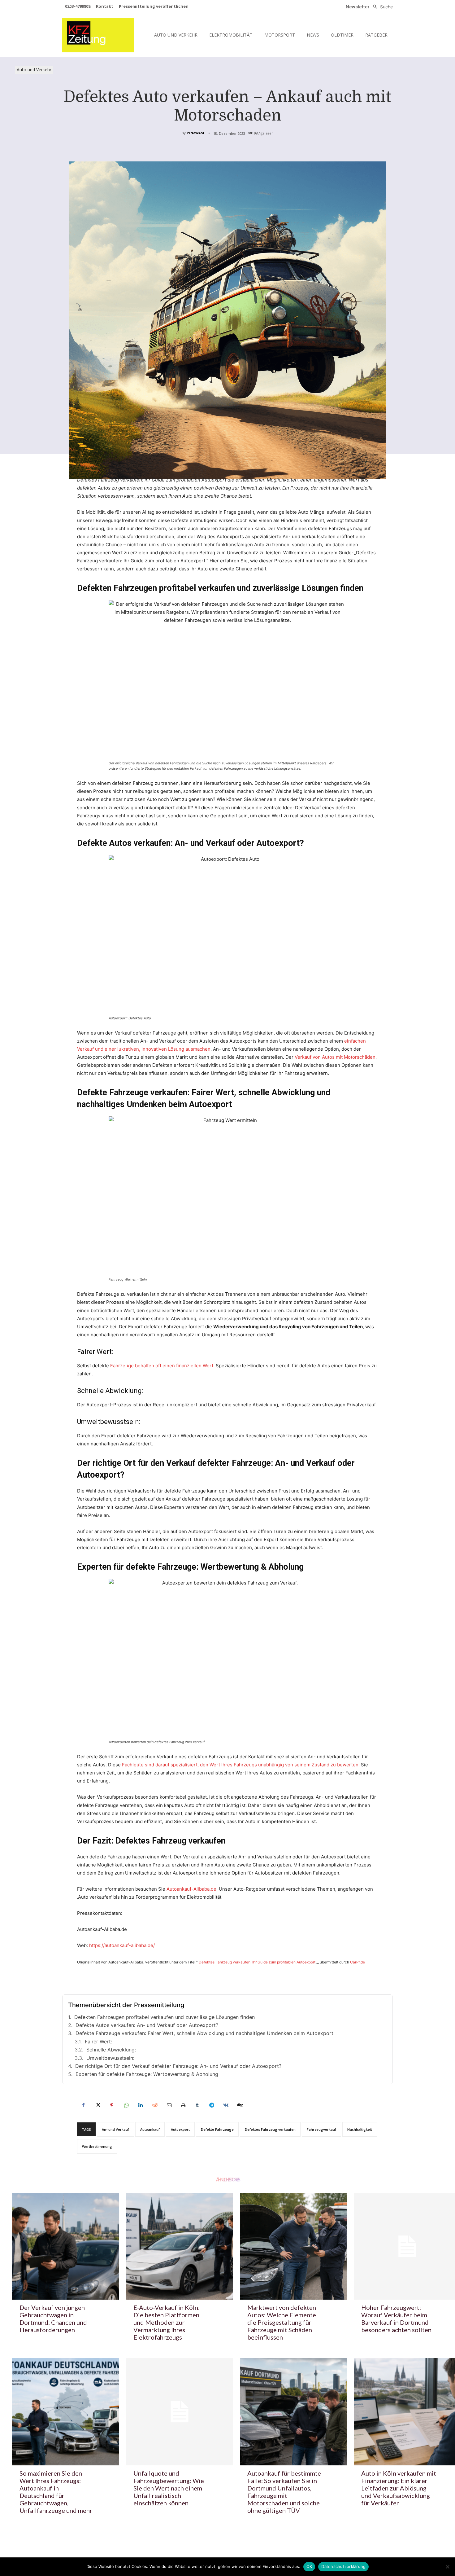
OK (309, 2566)
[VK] (226, 2105)
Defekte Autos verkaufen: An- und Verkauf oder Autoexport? (147, 2025)
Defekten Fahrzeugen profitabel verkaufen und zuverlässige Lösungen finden (165, 2017)
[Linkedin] (140, 2105)
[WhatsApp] (126, 2105)
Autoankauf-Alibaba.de (191, 1889)
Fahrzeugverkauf (321, 2129)
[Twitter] (97, 2105)
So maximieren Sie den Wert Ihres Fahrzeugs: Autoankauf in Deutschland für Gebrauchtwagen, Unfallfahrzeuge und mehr (56, 2492)
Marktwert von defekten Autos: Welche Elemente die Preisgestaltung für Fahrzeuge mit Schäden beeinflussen (282, 2322)
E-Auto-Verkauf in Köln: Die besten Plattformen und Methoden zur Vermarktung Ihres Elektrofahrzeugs (167, 2322)
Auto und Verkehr (34, 70)
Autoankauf (150, 2129)
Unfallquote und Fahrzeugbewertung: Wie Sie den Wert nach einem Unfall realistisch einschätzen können (169, 2488)
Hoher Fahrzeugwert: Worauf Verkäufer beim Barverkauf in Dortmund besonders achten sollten (396, 2319)
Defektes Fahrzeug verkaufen (270, 2129)
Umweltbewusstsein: (110, 2058)
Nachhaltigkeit (360, 2129)
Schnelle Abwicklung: (111, 2050)
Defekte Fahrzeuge (217, 2129)
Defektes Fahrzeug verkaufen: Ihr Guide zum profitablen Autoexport (257, 1962)
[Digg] (240, 2105)
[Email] (169, 2105)
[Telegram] (211, 2105)
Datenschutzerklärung (343, 2566)
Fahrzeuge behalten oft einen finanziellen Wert (162, 1366)
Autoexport (180, 2129)
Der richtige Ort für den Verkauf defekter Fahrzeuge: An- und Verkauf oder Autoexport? (178, 2066)
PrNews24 (195, 133)
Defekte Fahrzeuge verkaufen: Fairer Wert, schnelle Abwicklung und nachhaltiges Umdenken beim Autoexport (204, 2033)
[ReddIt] (154, 2105)
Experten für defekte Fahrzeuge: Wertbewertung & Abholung (147, 2074)
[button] (381, 7)
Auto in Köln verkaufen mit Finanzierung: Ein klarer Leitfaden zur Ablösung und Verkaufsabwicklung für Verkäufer (399, 2488)
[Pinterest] (112, 2105)
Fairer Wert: (98, 2042)
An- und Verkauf (115, 2129)
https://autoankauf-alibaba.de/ (122, 1945)
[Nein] (447, 2567)
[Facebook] (83, 2105)
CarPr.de (357, 1962)
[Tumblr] (197, 2105)
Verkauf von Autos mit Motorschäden (334, 1057)
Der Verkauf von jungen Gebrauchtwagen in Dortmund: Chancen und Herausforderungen (53, 2319)
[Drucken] (183, 2105)
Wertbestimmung (97, 2146)
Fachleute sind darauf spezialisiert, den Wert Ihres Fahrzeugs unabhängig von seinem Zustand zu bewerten (240, 1765)
